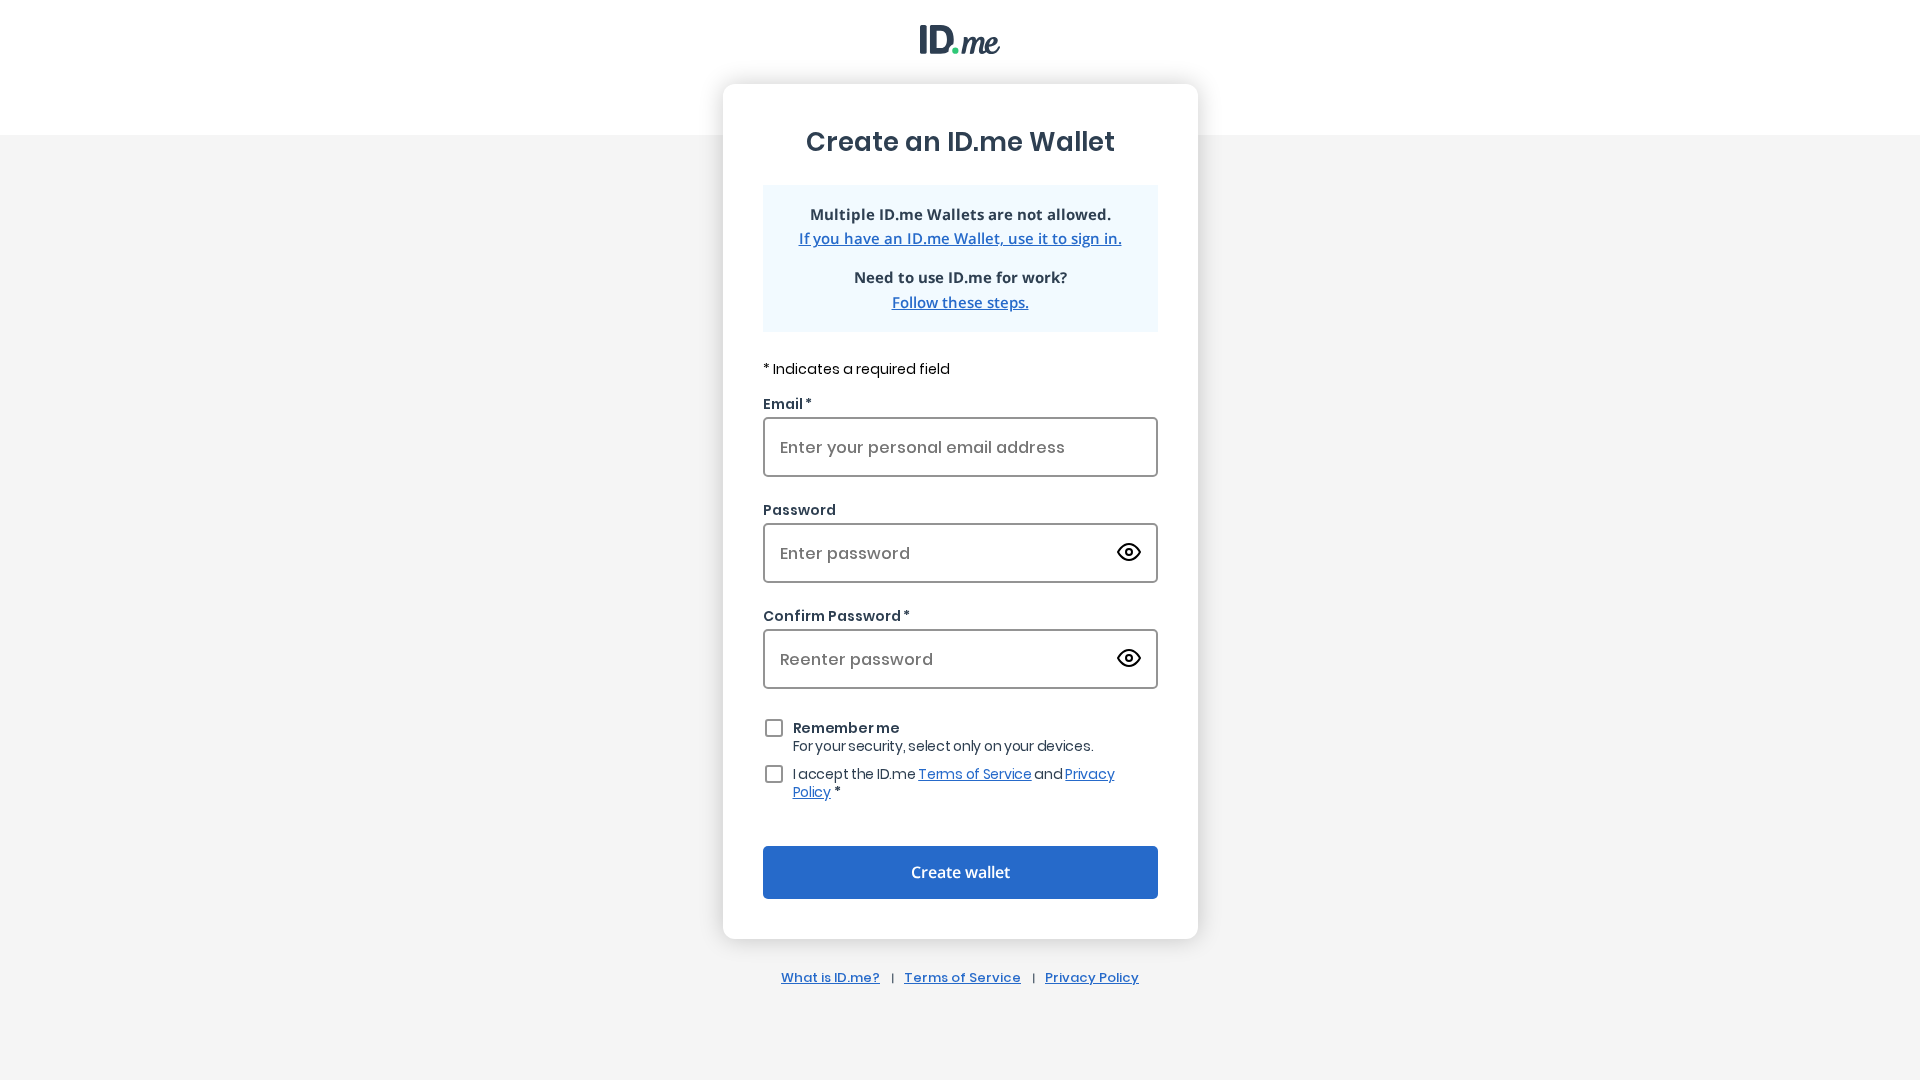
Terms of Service (975, 774)
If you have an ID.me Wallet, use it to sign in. (960, 238)
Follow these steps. (960, 302)
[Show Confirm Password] (1129, 659)
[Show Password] (1129, 553)
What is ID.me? (830, 977)
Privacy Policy (1092, 977)
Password (799, 510)
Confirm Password (832, 616)
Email (783, 404)
